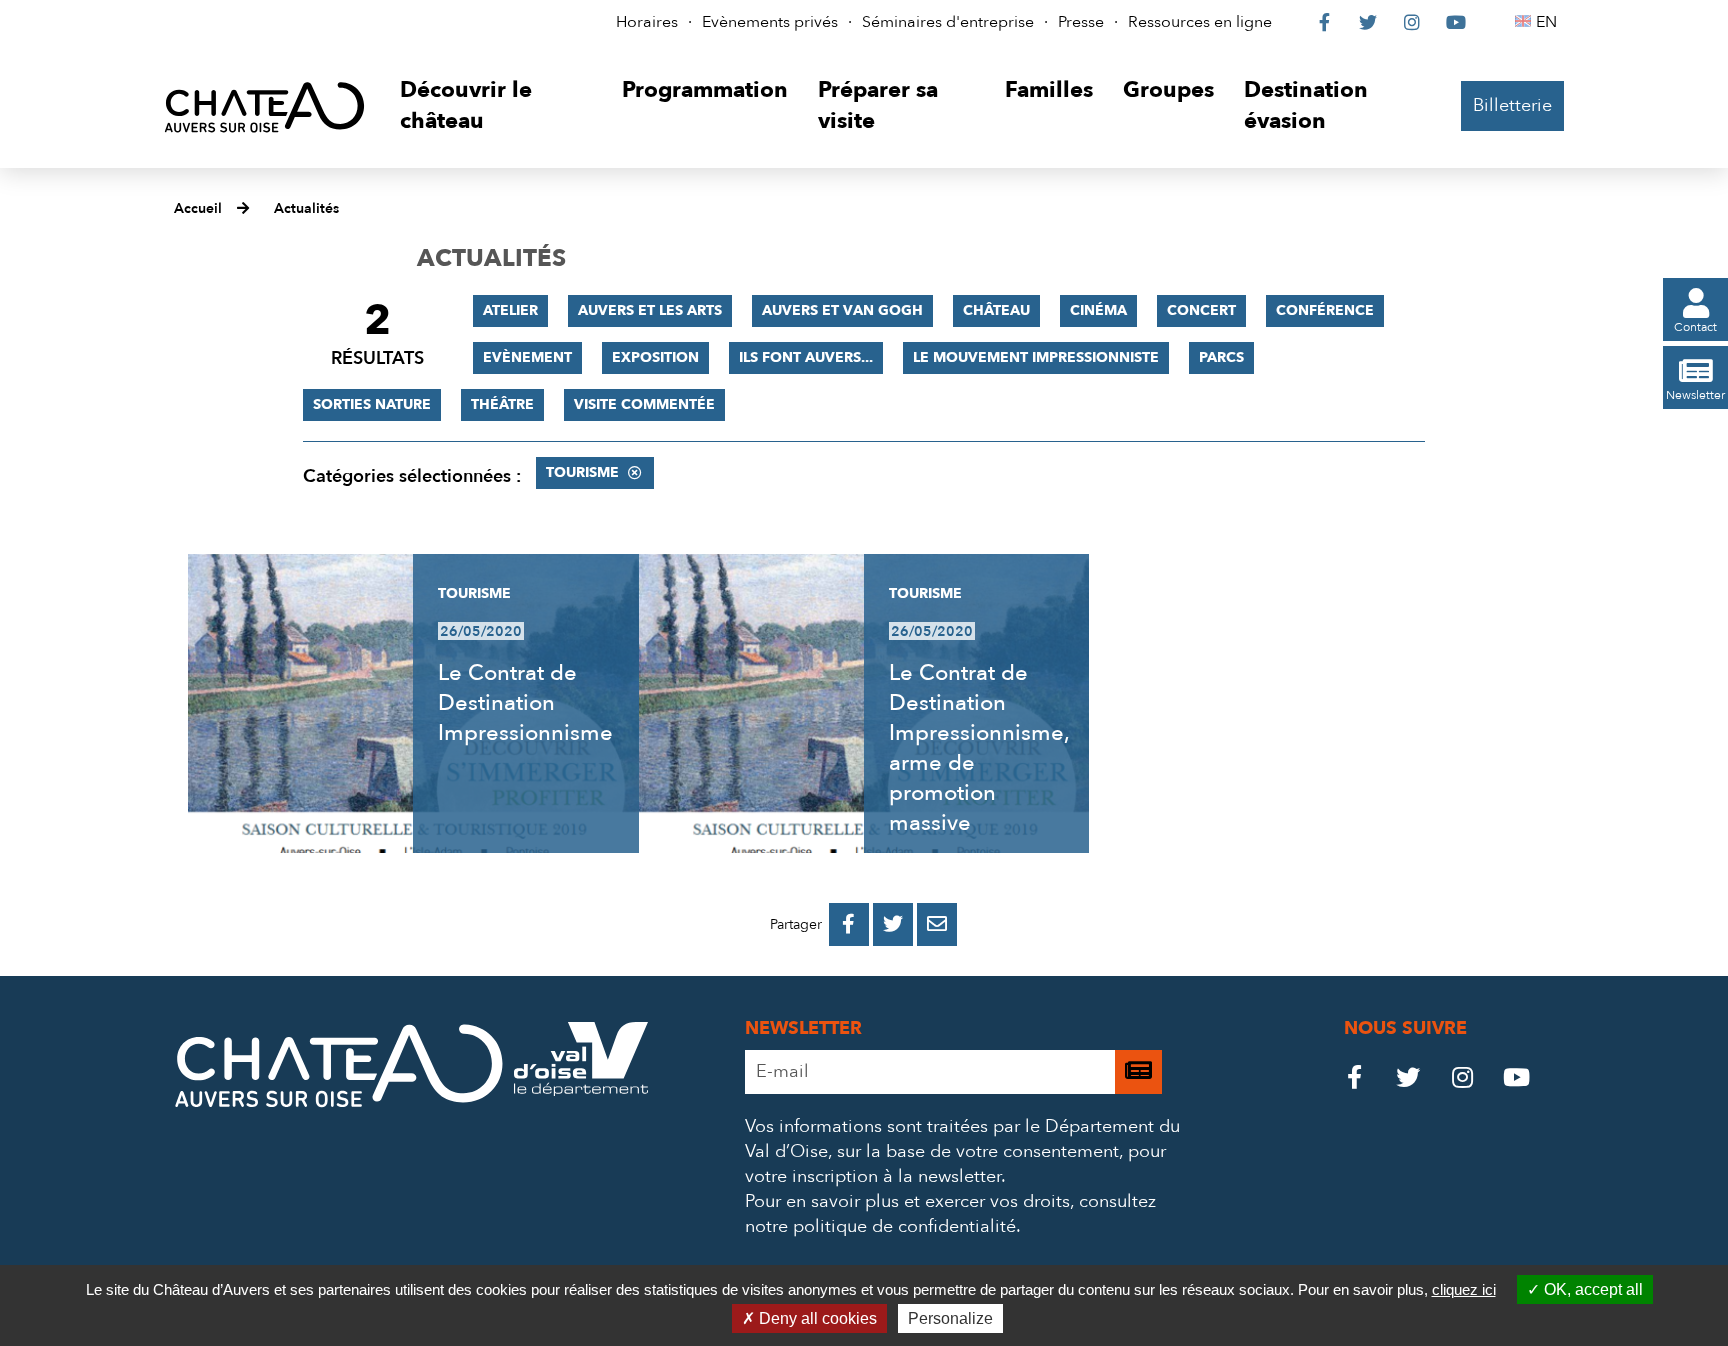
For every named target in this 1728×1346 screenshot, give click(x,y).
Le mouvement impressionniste (1036, 357)
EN (1549, 22)
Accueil (198, 208)
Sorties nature (372, 404)
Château (996, 310)
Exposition (655, 357)
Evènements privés (770, 22)
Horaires (647, 22)
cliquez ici (1464, 1289)
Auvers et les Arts (650, 310)
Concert (1201, 310)
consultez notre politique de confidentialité (950, 1214)
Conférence (1325, 310)
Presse (1081, 22)
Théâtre (502, 404)
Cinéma (1098, 310)
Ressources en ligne (1200, 22)
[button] (495, 106)
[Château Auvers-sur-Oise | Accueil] (264, 106)
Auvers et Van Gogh (842, 310)
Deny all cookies (816, 1318)
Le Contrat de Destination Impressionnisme (525, 703)
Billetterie (1512, 105)
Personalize (950, 1318)
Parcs (1221, 357)
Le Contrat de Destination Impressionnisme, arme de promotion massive (979, 748)
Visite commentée (644, 404)
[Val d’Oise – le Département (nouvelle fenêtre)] (581, 1090)
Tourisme (582, 472)
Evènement (527, 357)
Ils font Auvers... (806, 357)
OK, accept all (1591, 1289)
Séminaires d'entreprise (948, 22)
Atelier (510, 310)
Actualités (306, 208)
